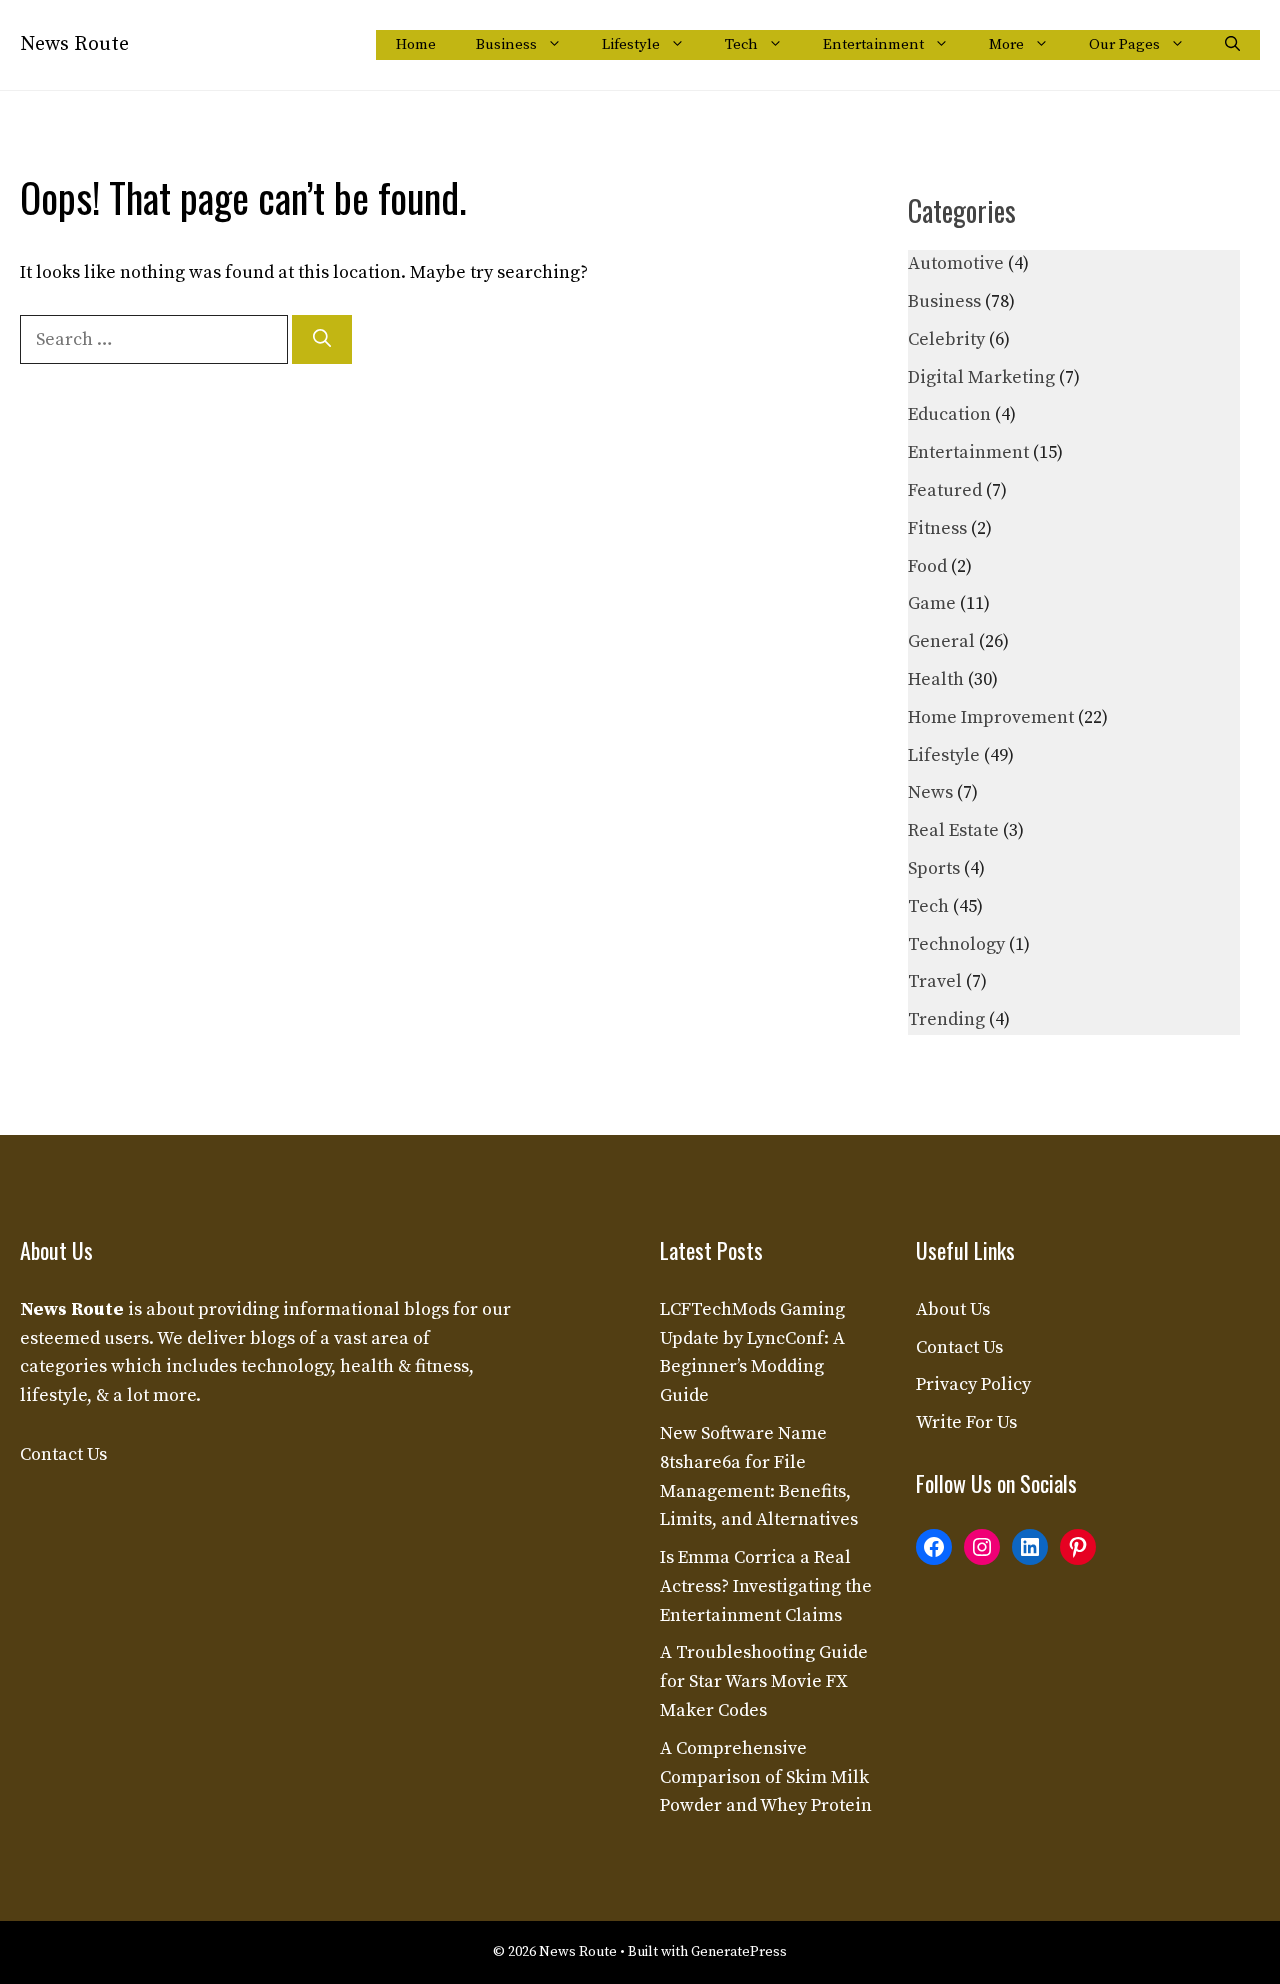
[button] (1232, 45)
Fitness (937, 528)
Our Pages (1124, 44)
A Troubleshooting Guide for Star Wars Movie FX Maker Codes (764, 1681)
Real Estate (953, 830)
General (941, 641)
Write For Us (966, 1422)
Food (927, 566)
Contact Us (63, 1454)
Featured (945, 490)
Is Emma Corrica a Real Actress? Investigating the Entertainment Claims (766, 1586)
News (930, 792)
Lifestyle (631, 44)
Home (416, 44)
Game (932, 603)
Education (949, 414)
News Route (74, 44)
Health (936, 679)
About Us (953, 1309)
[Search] (322, 339)
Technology (956, 944)
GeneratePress (739, 1952)
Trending (946, 1019)
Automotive (956, 263)
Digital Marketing (981, 377)
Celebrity (946, 339)
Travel (935, 981)
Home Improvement (991, 717)
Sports (934, 868)
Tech (741, 44)
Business (506, 44)
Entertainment (873, 44)
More (1006, 44)
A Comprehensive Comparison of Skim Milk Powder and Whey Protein (766, 1777)
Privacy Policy (973, 1384)
